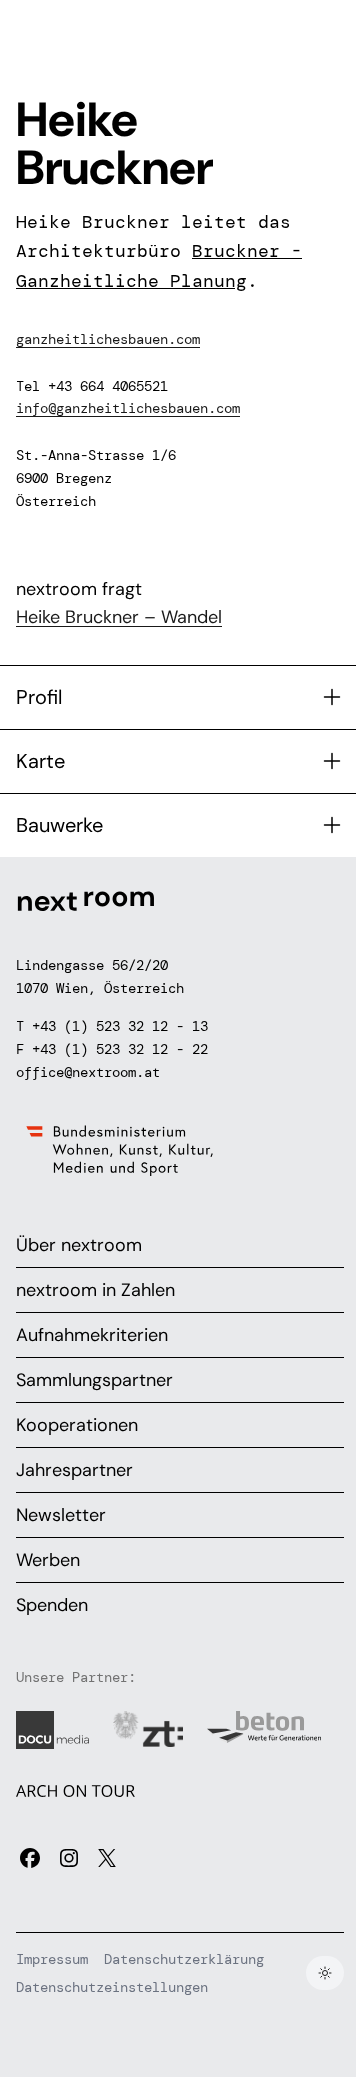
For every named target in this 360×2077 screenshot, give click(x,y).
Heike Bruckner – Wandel (119, 617)
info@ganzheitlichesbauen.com (128, 408)
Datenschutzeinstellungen (112, 1987)
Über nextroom (79, 1245)
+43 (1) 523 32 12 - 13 (120, 1026)
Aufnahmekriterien (92, 1335)
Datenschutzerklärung (184, 1959)
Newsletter (61, 1515)
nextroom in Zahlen (95, 1290)
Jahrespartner (74, 1470)
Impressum (52, 1959)
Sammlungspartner (94, 1380)
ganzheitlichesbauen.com (108, 339)
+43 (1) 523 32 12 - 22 (120, 1049)
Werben (48, 1560)
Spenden (52, 1605)
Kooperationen (77, 1425)
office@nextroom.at (88, 1072)
